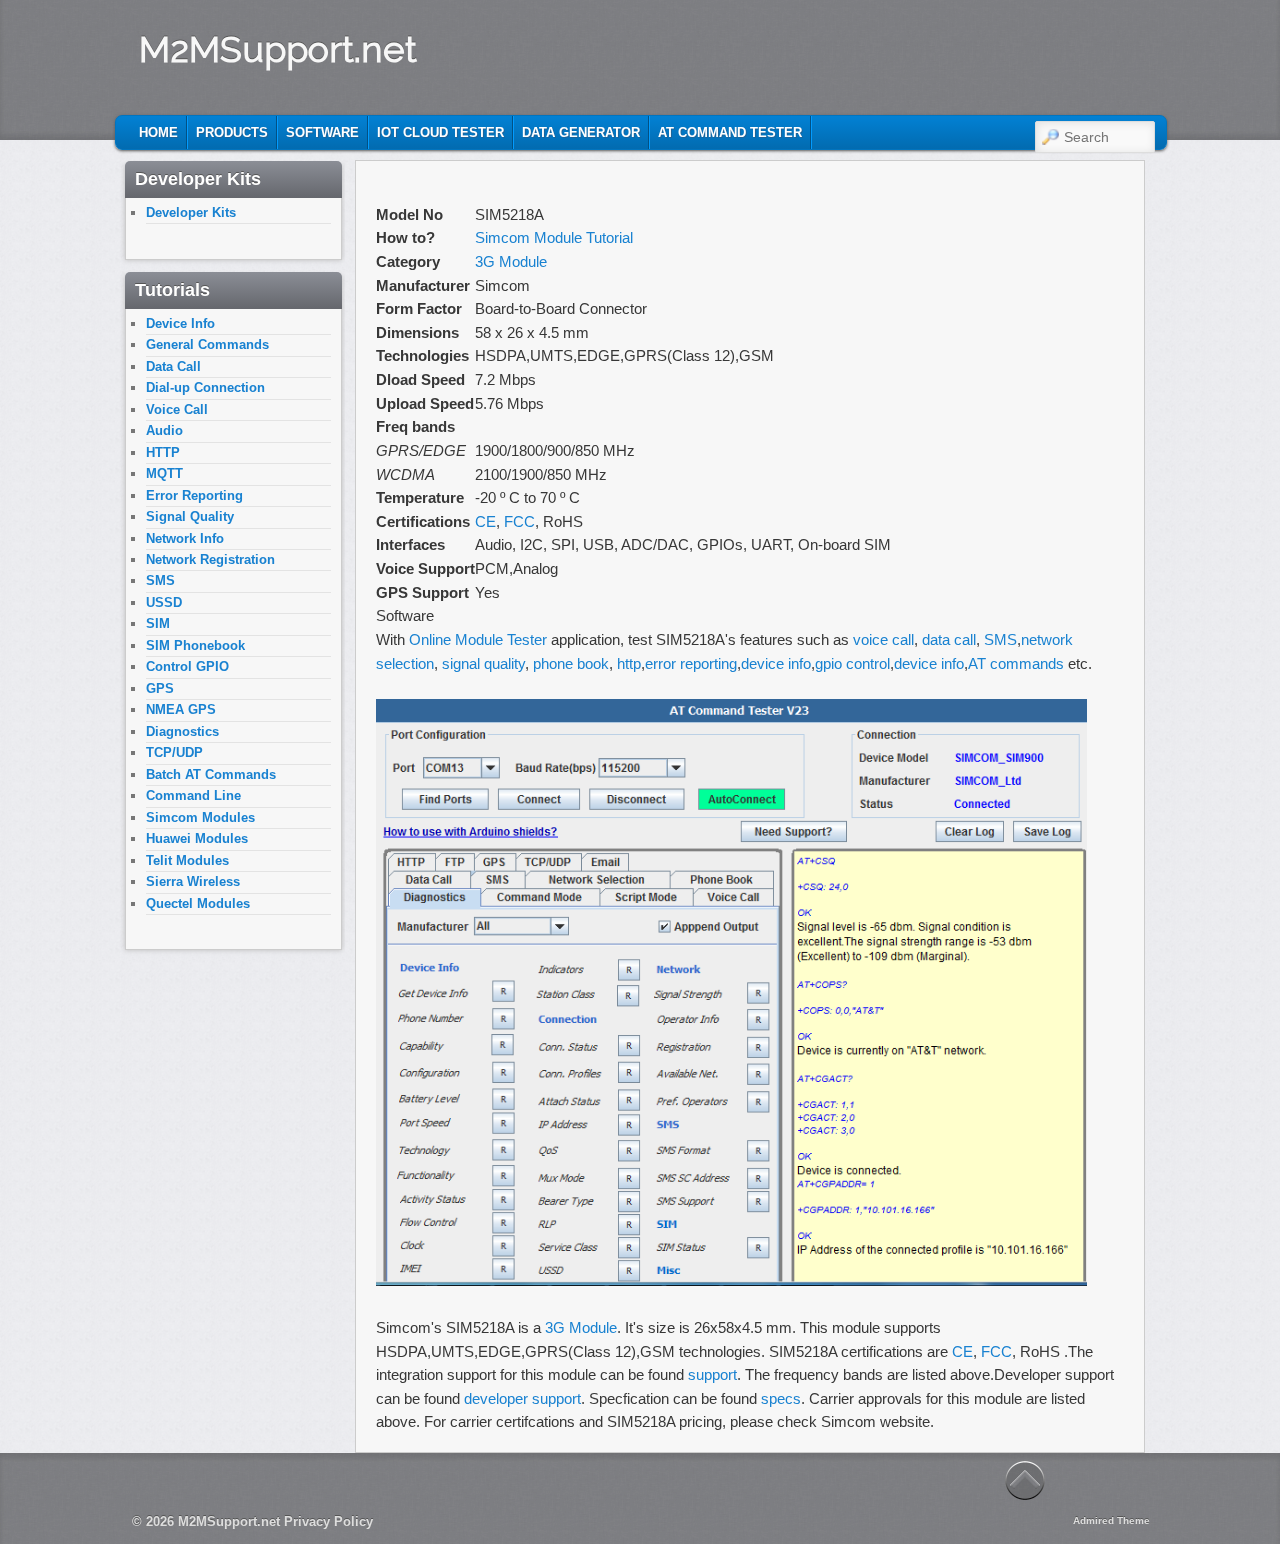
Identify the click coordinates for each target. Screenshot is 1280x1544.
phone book (571, 663)
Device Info (180, 323)
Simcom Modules (200, 817)
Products (232, 132)
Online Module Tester (478, 639)
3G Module (511, 261)
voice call (883, 639)
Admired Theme (1111, 1520)
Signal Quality (190, 516)
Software (322, 132)
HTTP (163, 452)
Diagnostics (182, 731)
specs (781, 1398)
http (629, 663)
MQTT (164, 473)
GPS (160, 688)
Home (158, 132)
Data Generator (581, 132)
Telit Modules (187, 860)
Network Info (185, 538)
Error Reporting (194, 495)
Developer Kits (191, 212)
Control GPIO (187, 666)
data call (949, 639)
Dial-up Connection (205, 387)
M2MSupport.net (278, 49)
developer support (522, 1398)
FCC (519, 521)
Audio (164, 430)
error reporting (691, 663)
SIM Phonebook (195, 645)
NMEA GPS (181, 709)
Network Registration (210, 559)
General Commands (207, 344)
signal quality (483, 663)
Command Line (193, 795)
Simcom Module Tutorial (554, 237)
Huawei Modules (197, 838)
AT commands (1016, 663)
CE (485, 521)
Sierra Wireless (193, 881)
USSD (164, 602)
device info (776, 663)
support (712, 1374)
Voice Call (177, 409)
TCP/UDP (174, 752)
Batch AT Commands (211, 774)
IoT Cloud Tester (440, 132)
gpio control (852, 663)
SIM (158, 623)
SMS (1000, 639)
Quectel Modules (198, 903)
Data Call (173, 366)
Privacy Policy (328, 1521)
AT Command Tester (730, 132)
